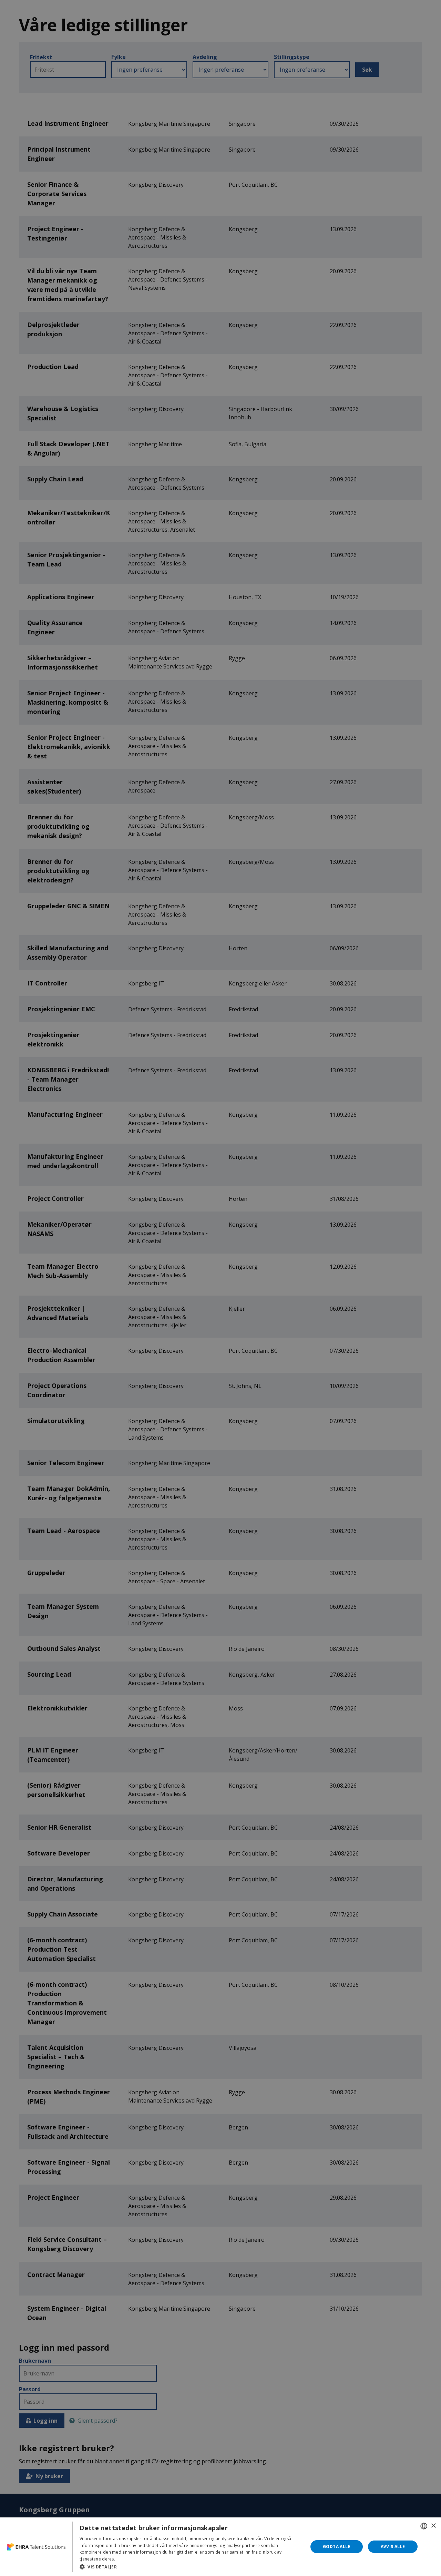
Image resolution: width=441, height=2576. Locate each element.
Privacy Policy (130, 2559)
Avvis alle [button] (393, 2547)
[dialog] (220, 2547)
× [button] (433, 2526)
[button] (190, 2567)
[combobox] (424, 2526)
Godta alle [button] (337, 2547)
